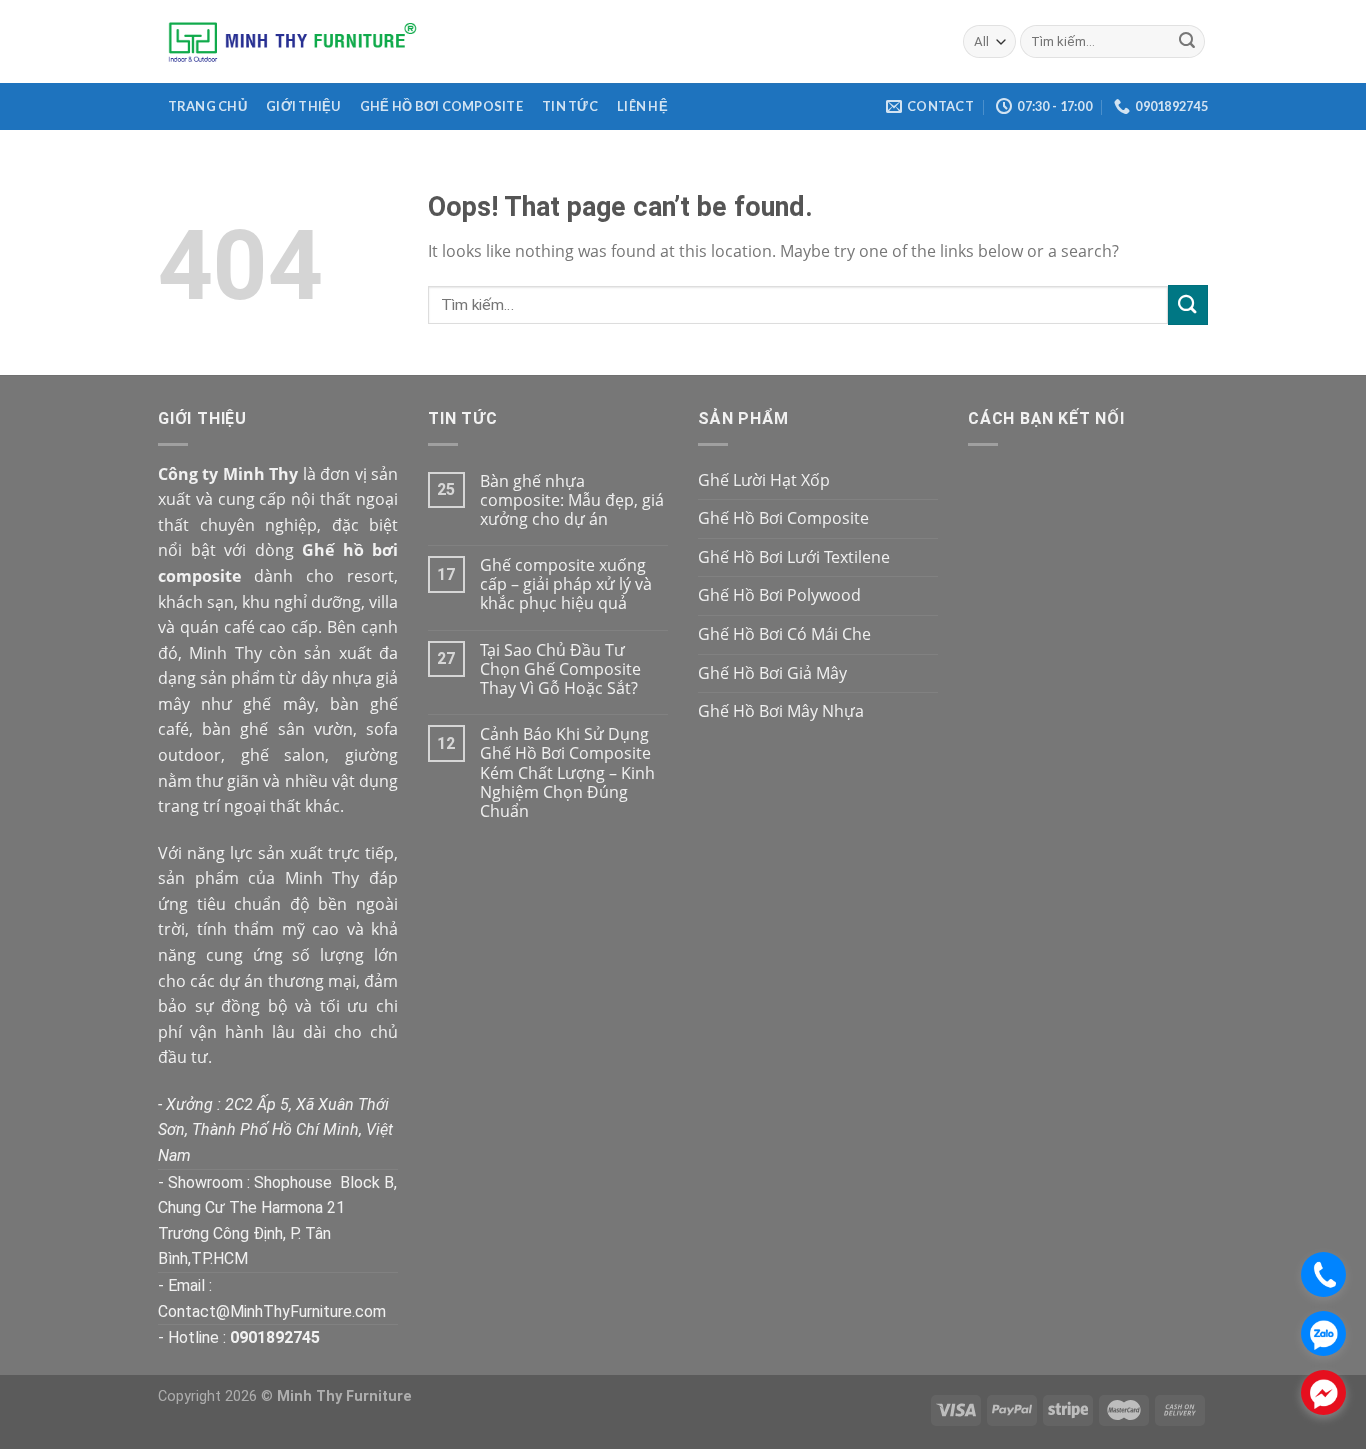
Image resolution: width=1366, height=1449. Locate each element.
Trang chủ (207, 106)
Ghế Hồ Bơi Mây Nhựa (781, 711)
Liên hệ (642, 106)
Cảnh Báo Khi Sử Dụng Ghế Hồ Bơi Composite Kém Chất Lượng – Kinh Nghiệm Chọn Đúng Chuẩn (567, 773)
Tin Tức (570, 106)
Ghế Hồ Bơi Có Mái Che (784, 634)
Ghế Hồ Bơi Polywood (779, 595)
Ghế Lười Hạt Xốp (764, 480)
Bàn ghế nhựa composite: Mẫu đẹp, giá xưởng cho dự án (572, 501)
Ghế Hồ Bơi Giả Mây (772, 673)
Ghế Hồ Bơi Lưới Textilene (794, 557)
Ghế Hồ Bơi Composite (441, 106)
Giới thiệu (303, 106)
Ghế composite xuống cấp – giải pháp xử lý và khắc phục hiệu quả (566, 585)
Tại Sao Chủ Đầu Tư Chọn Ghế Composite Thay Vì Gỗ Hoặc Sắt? (560, 670)
